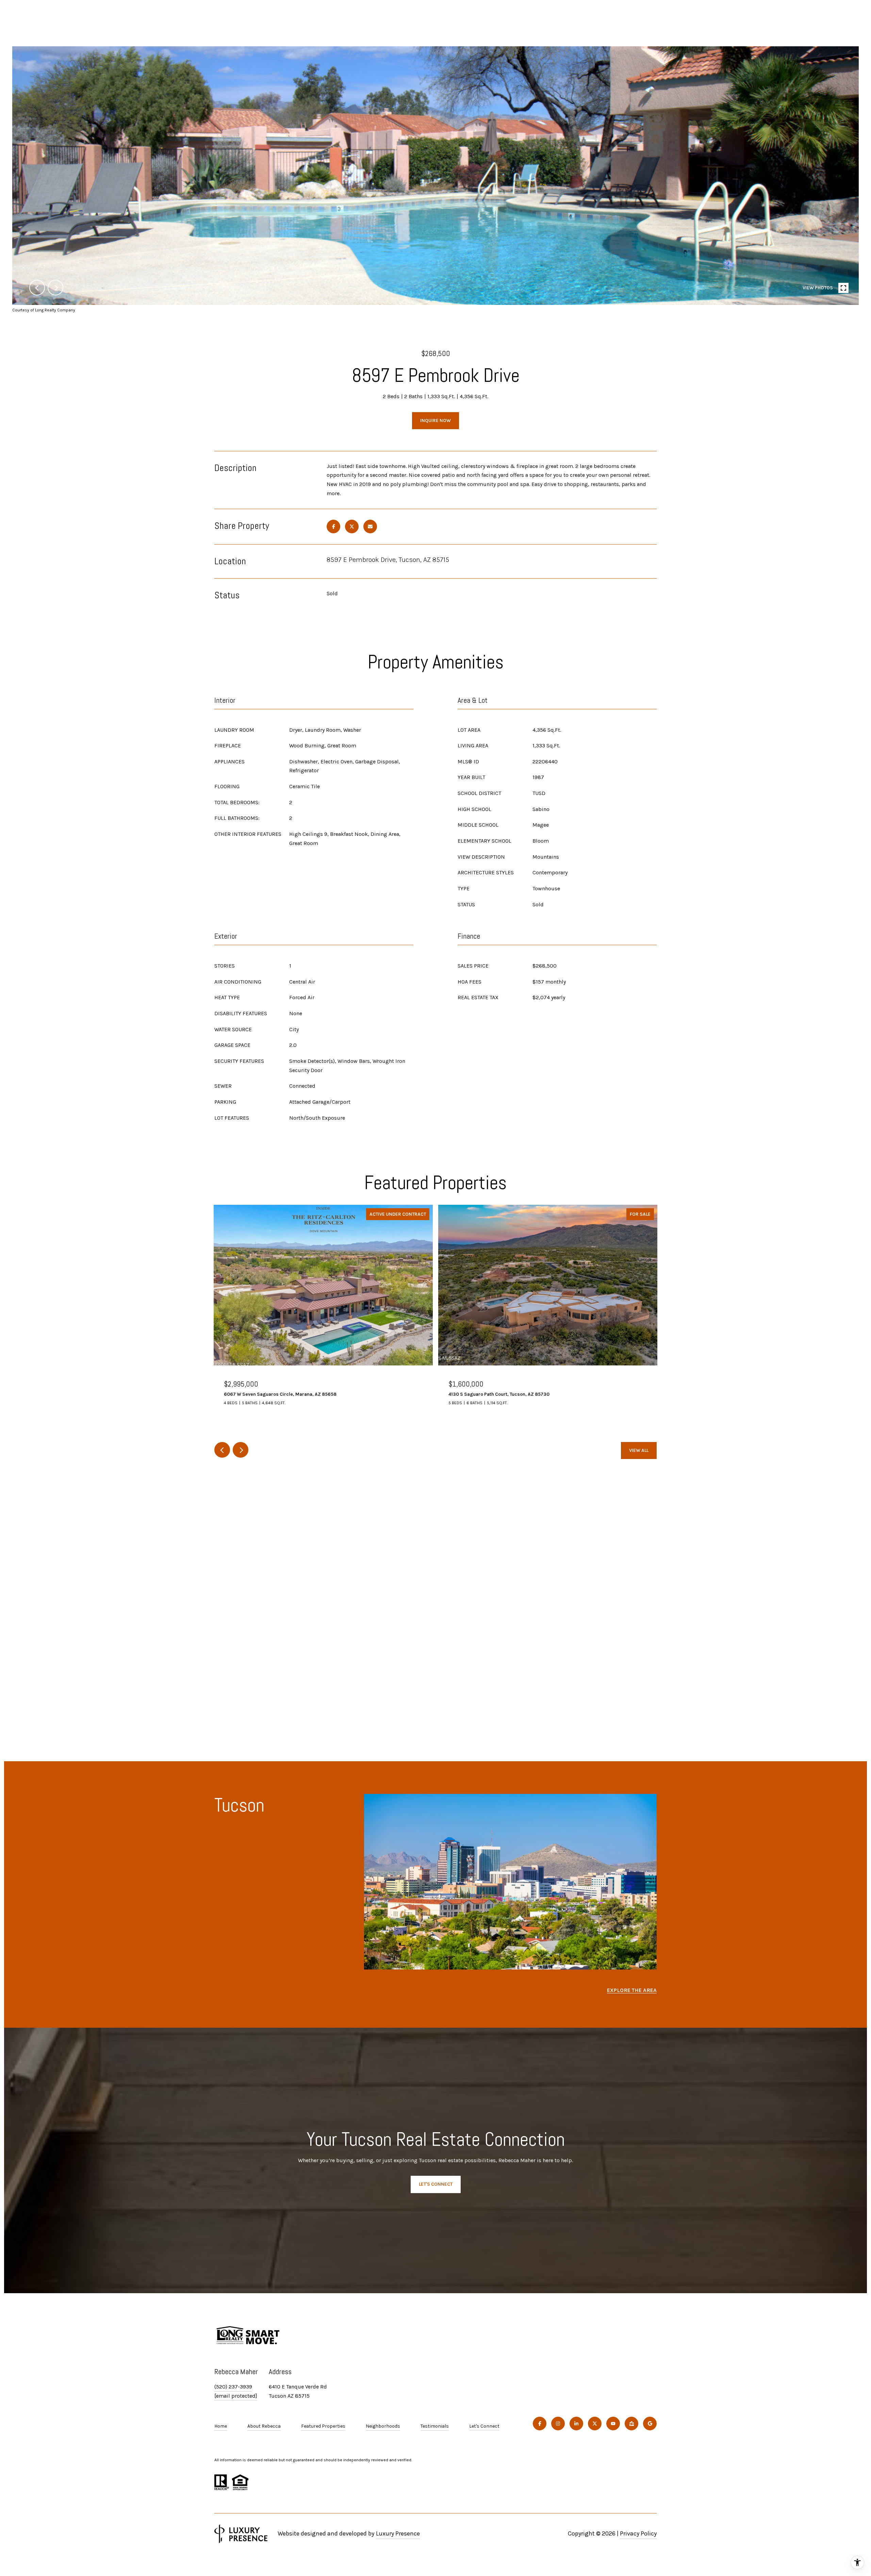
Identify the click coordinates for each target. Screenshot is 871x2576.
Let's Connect (484, 2426)
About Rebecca (264, 2426)
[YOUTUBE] (613, 2424)
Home (221, 2426)
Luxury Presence (398, 2533)
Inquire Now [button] (435, 420)
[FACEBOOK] (540, 2424)
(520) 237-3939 (233, 2387)
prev (37, 288)
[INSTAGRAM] (558, 2424)
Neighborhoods (383, 2426)
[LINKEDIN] (576, 2424)
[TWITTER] (595, 2424)
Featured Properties (323, 2426)
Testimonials (435, 2426)
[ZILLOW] (631, 2424)
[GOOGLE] (650, 2424)
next (55, 288)
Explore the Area (632, 1990)
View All (639, 1450)
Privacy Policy (638, 2533)
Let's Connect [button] (436, 2184)
